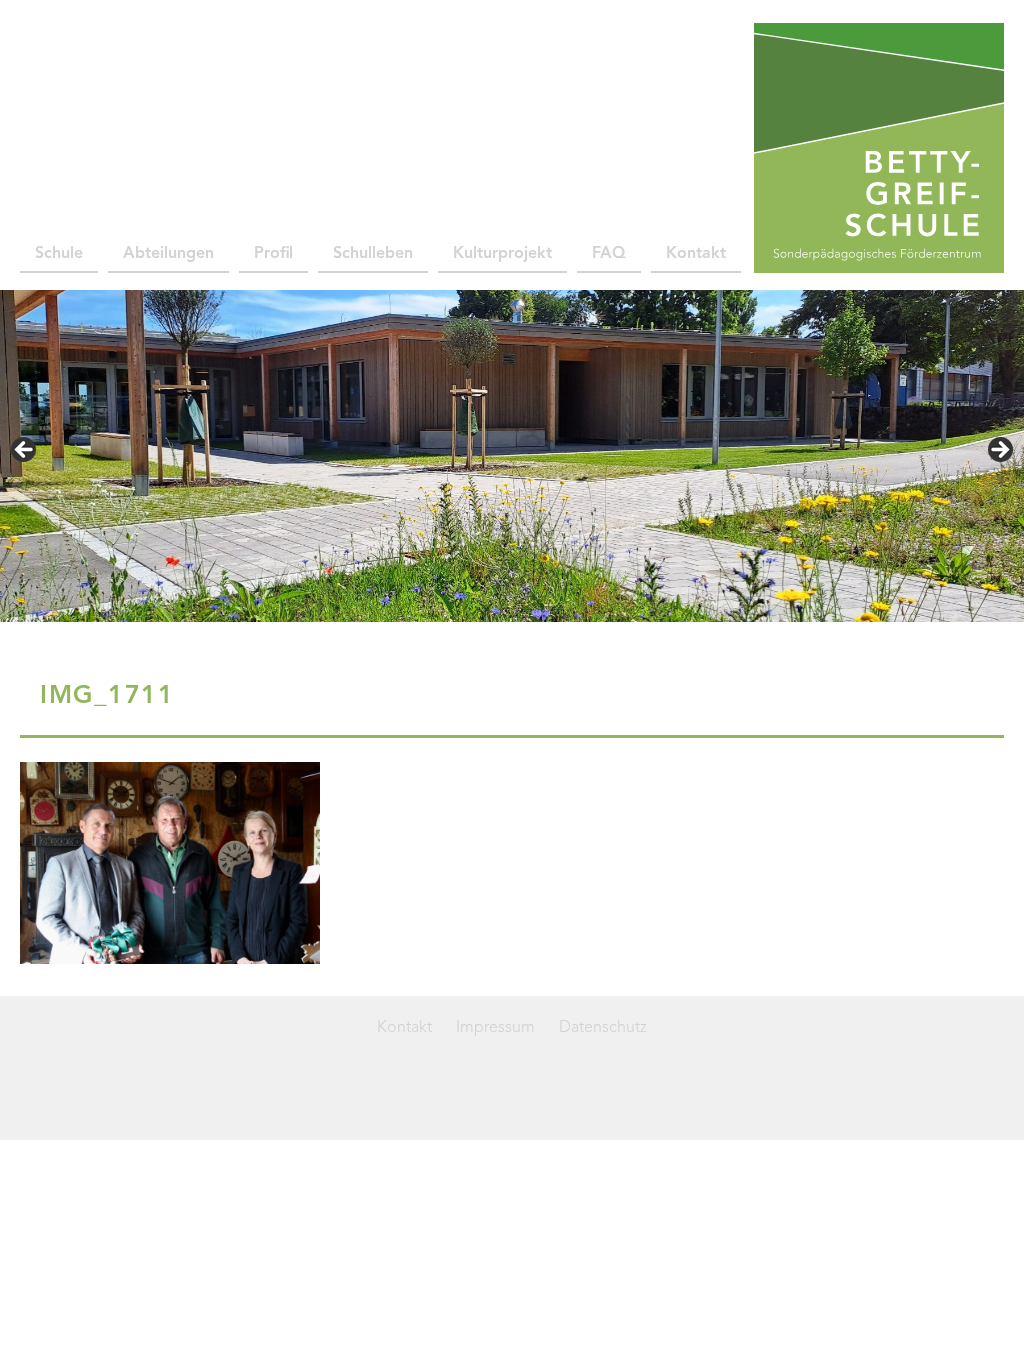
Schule (59, 254)
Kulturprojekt (502, 254)
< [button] (25, 451)
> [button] (999, 451)
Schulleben (373, 254)
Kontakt (696, 254)
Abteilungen (168, 254)
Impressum (495, 1028)
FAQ (609, 254)
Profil (273, 254)
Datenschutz (603, 1028)
